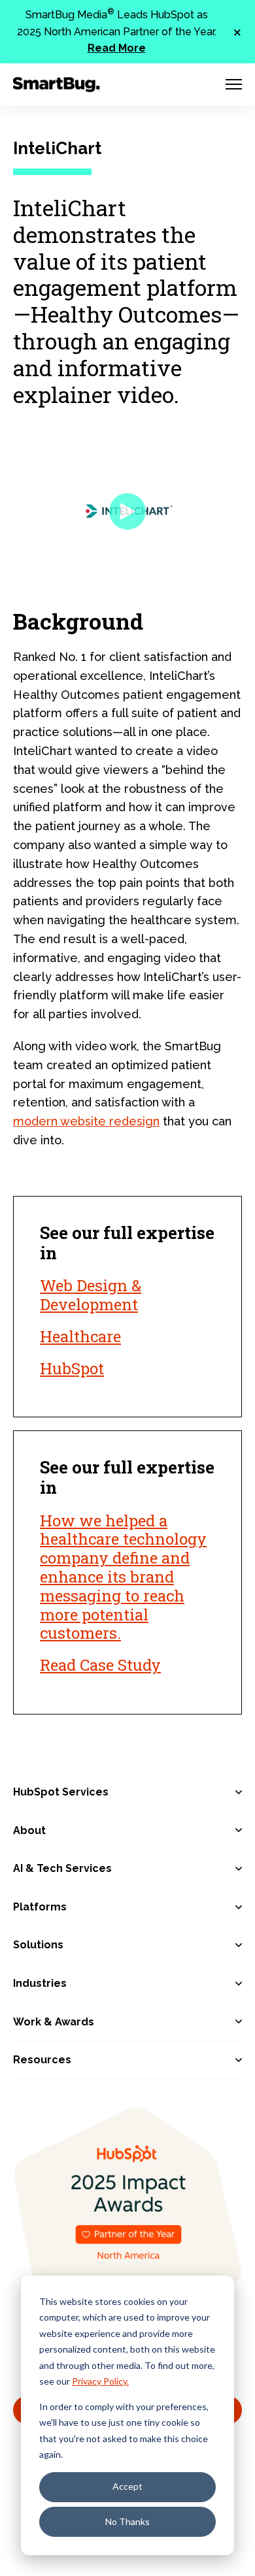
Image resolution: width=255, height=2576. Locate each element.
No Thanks (127, 2521)
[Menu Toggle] (234, 84)
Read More (117, 48)
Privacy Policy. (100, 2381)
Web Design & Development (91, 1295)
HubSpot (72, 1368)
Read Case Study (100, 1665)
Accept (127, 2486)
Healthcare (80, 1336)
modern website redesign (86, 1121)
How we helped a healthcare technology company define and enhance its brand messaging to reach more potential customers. (123, 1577)
